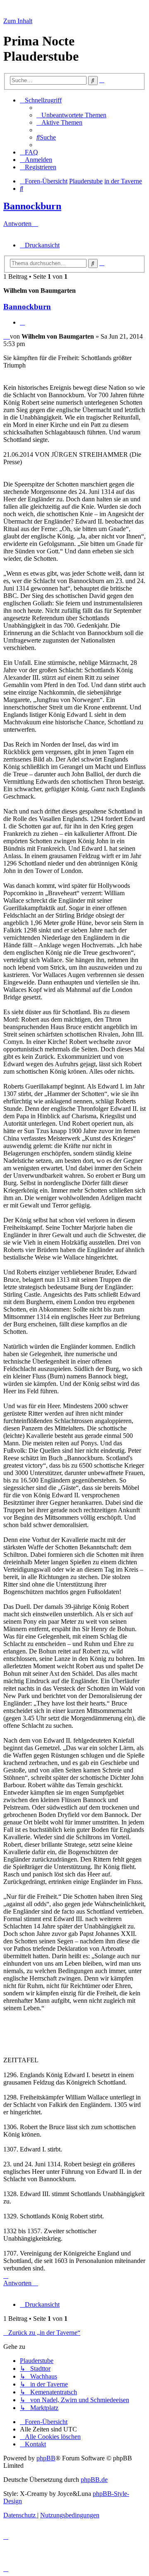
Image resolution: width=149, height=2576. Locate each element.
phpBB (46, 2458)
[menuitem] (71, 115)
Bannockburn (32, 206)
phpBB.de (94, 2480)
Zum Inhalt (18, 21)
